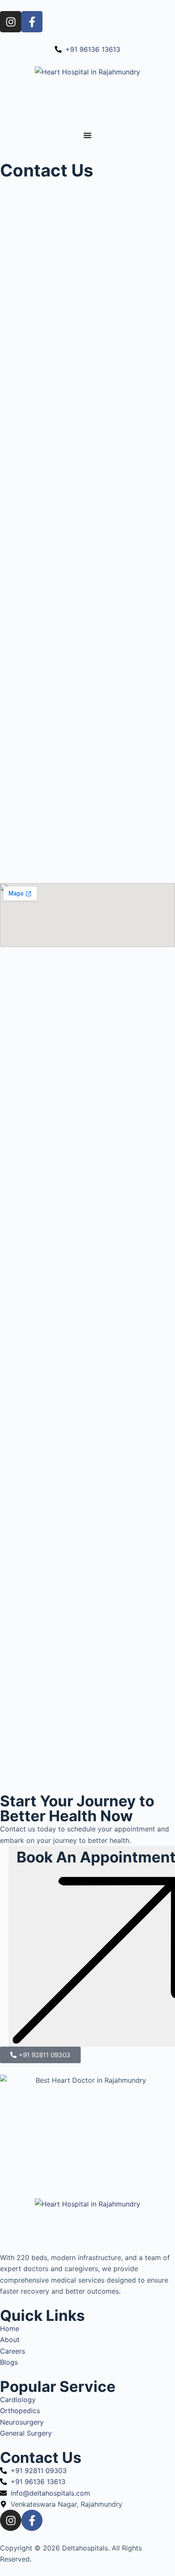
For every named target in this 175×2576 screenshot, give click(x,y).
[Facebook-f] (32, 22)
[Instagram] (11, 22)
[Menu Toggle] (87, 135)
